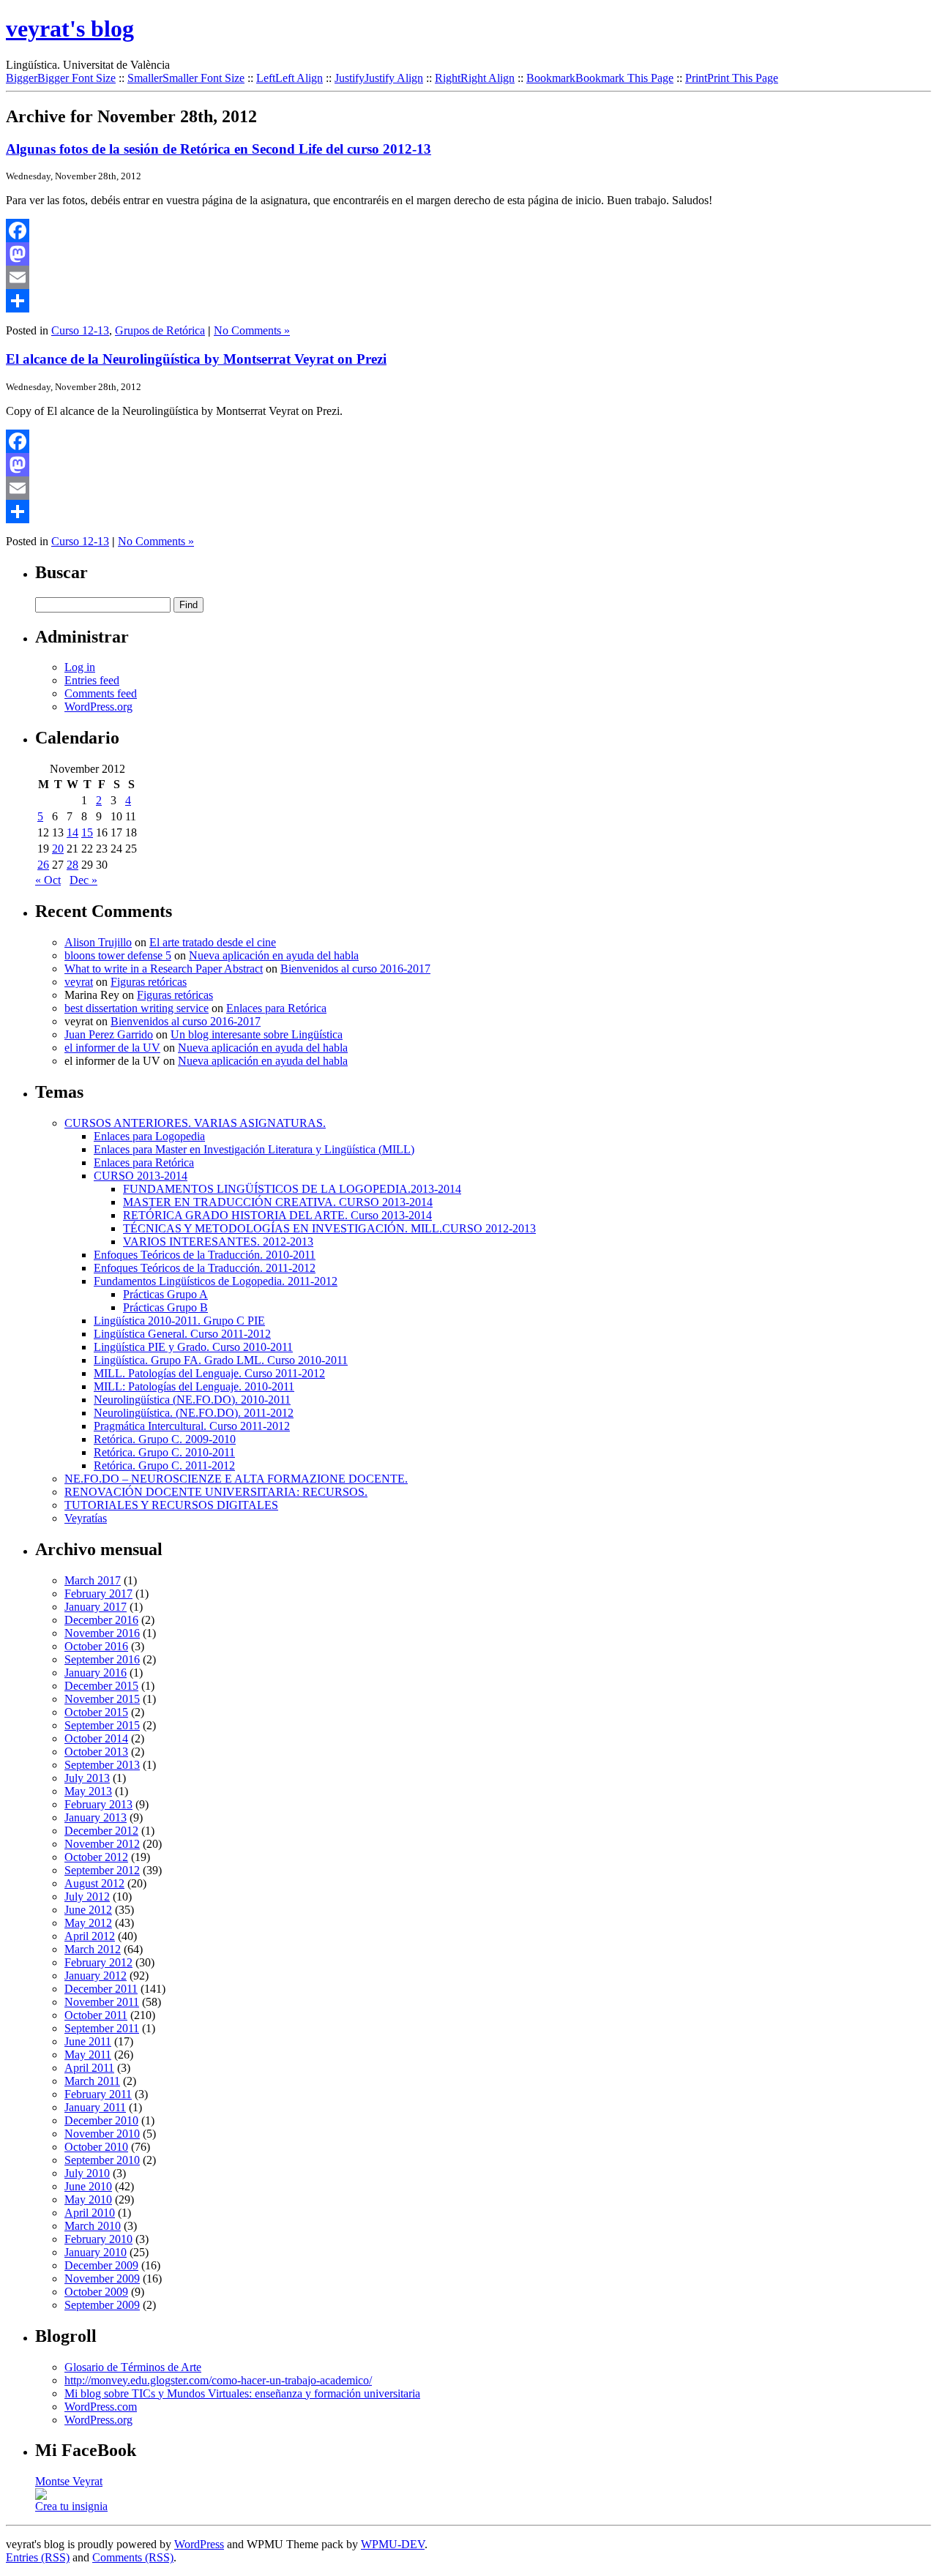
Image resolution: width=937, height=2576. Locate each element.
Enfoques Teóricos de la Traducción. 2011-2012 (205, 1268)
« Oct (48, 880)
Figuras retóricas (149, 982)
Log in (80, 667)
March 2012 (93, 1949)
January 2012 (96, 1976)
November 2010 (102, 2134)
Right (475, 78)
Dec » (83, 880)
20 (58, 849)
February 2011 (98, 2094)
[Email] (468, 277)
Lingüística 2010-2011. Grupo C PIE (179, 1321)
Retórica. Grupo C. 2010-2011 (164, 1452)
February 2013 (98, 1804)
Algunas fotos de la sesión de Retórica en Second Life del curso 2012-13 (219, 149)
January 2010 (96, 2252)
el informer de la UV (112, 1048)
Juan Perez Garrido (109, 1034)
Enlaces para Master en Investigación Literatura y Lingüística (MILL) (254, 1149)
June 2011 (88, 2041)
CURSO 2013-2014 (141, 1176)
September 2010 (102, 2160)
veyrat (79, 982)
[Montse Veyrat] (41, 2496)
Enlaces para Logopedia (149, 1136)
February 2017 (98, 1594)
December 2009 (101, 2265)
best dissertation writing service (137, 1008)
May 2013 (88, 1791)
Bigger (61, 78)
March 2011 (92, 2081)
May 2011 (88, 2055)
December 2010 (101, 2120)
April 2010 (90, 2213)
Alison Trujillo (98, 942)
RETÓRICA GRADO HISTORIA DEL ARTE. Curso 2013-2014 (277, 1215)
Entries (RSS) (38, 2557)
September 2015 (102, 1725)
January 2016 (96, 1673)
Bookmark (600, 78)
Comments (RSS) (133, 2557)
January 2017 (96, 1607)
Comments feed (101, 693)
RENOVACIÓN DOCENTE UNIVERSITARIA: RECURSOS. (216, 1492)
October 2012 (96, 1857)
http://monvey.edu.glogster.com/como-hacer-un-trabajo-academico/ (218, 2380)
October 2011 (96, 2015)
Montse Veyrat (69, 2481)
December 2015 (101, 1686)
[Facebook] (468, 231)
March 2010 (93, 2226)
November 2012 (102, 1844)
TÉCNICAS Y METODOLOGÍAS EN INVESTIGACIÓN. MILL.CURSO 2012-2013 (329, 1228)
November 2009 (102, 2279)
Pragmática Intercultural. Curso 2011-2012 (192, 1426)
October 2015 (96, 1712)
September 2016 (102, 1659)
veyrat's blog (70, 29)
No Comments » (252, 330)
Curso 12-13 (80, 330)
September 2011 (102, 2028)
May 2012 (88, 1923)
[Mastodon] (468, 254)
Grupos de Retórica (160, 330)
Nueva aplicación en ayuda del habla (274, 955)
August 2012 (94, 1883)
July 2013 (87, 1778)
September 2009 (102, 2305)
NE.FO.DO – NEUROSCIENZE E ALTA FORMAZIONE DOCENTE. (236, 1479)
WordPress (199, 2544)
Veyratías (86, 1518)
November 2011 (102, 2002)
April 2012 (90, 1936)
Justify (379, 78)
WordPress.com (101, 2407)
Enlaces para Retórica (276, 1008)
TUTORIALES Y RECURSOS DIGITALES (171, 1505)
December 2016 (101, 1620)
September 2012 (102, 1870)
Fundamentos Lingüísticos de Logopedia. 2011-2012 (216, 1281)
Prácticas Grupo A (165, 1294)
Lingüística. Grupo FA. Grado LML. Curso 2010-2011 (221, 1360)
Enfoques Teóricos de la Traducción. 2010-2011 (205, 1255)
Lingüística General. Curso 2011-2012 (182, 1334)
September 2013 (102, 1765)
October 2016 (96, 1646)
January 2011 (95, 2107)
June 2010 (88, 2186)
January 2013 (96, 1817)
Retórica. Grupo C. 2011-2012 (164, 1465)
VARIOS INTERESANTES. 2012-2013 (218, 1242)
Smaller (186, 78)
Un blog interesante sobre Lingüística (257, 1034)
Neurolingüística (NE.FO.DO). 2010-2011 (192, 1400)
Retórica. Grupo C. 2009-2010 (165, 1439)
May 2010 (88, 2199)
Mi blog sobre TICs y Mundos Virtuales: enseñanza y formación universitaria (242, 2393)
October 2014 (96, 1738)
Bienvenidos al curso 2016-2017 (355, 969)
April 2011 (89, 2068)
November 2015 (102, 1699)
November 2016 (102, 1633)
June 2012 (88, 1910)
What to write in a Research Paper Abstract (164, 969)
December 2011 (101, 1989)
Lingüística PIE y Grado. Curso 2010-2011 (193, 1347)
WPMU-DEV (393, 2544)
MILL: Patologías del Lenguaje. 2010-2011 (194, 1386)
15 (87, 832)
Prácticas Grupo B (165, 1307)
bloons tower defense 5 (118, 955)
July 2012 (87, 1897)
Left (290, 78)
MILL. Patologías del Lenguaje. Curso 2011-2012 (209, 1373)
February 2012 (98, 1962)
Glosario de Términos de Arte (133, 2367)
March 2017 (93, 1580)
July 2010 (87, 2173)
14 (72, 832)
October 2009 (96, 2292)
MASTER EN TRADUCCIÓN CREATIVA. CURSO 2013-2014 (278, 1202)
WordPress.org (98, 707)
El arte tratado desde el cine (213, 942)
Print (732, 78)
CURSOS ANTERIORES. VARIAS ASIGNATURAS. (195, 1123)
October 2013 (96, 1752)
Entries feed (92, 680)
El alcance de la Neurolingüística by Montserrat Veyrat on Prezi (196, 359)
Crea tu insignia (71, 2506)
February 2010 (98, 2239)
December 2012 (101, 1831)
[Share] (468, 301)
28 (72, 865)
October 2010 (96, 2147)
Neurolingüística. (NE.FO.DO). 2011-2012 (194, 1413)
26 (43, 865)
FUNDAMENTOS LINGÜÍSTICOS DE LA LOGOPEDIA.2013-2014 (292, 1189)
